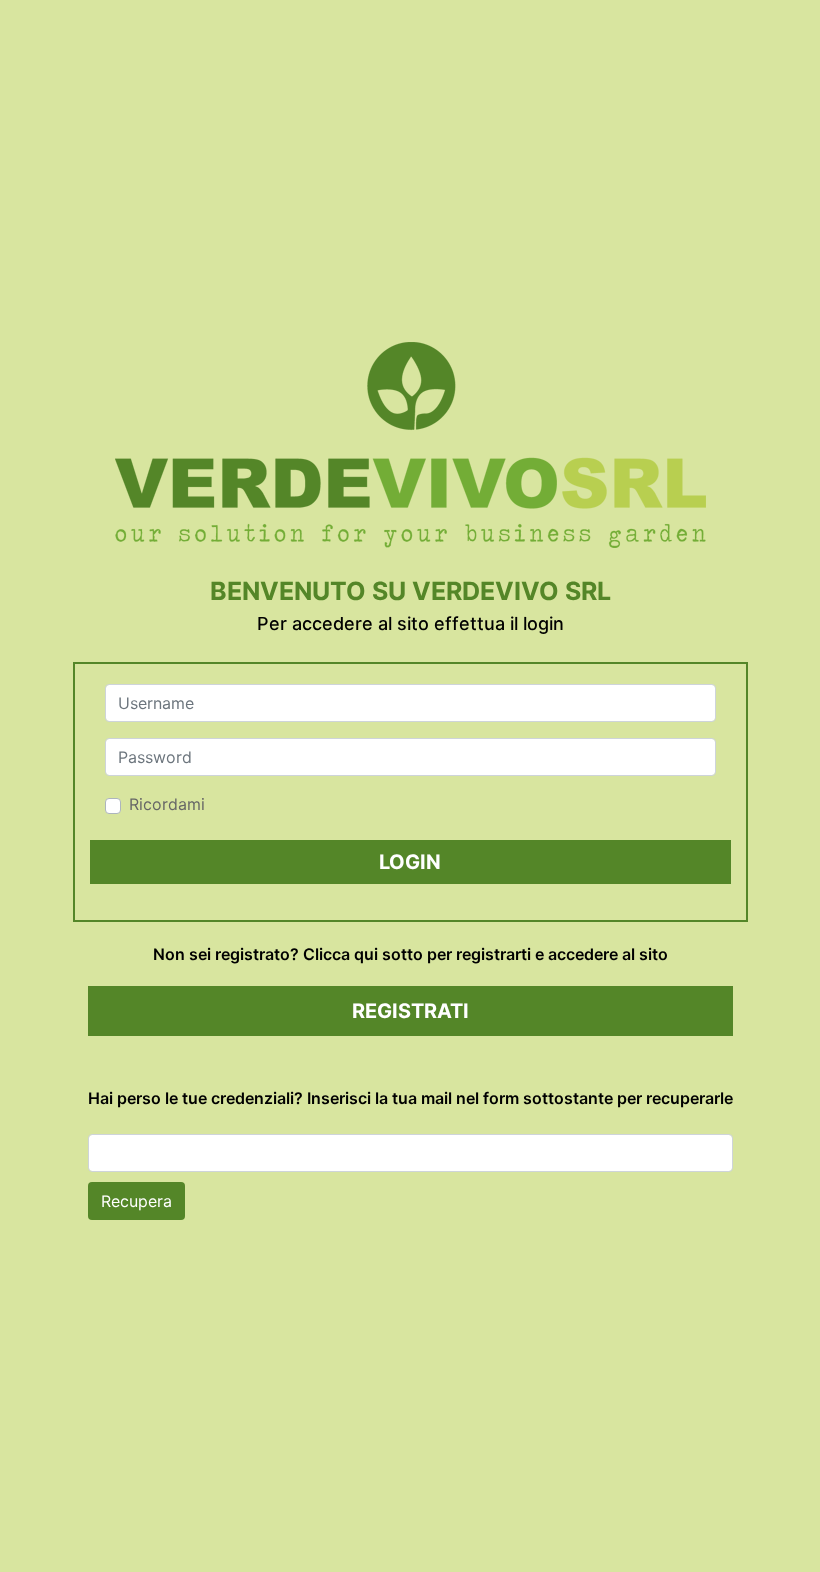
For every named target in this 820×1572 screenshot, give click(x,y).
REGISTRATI (410, 1011)
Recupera (136, 1201)
